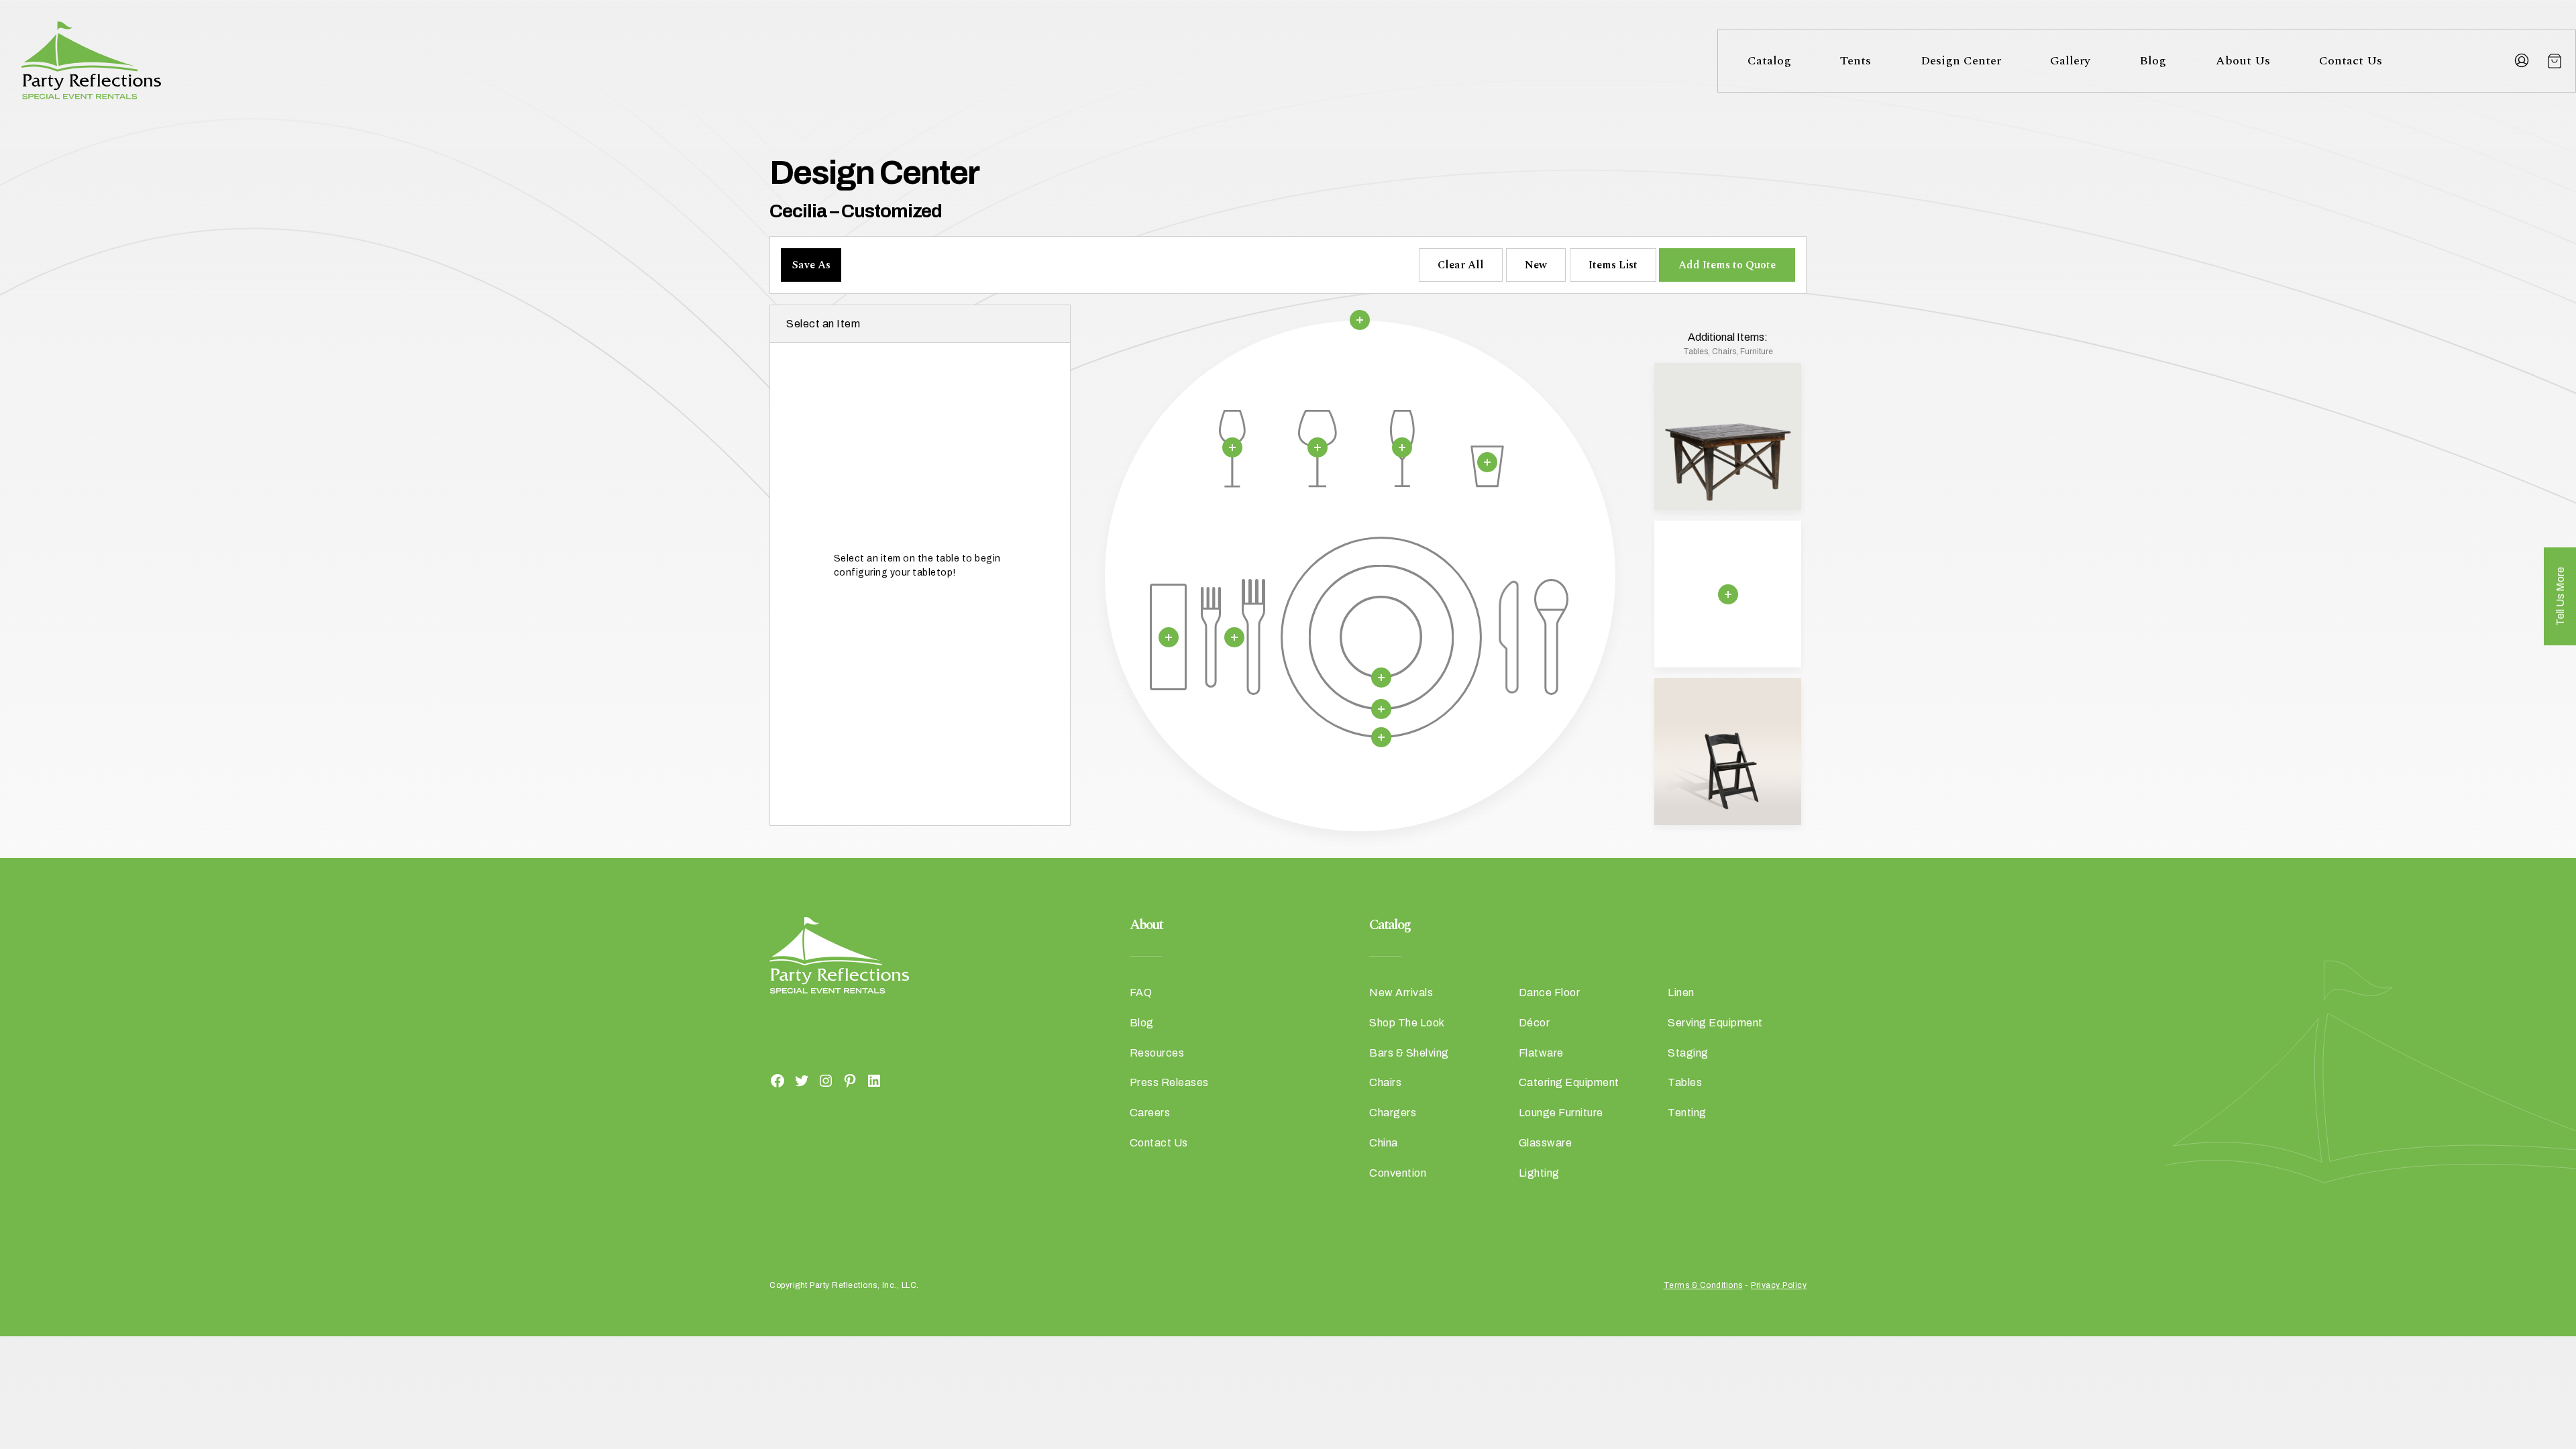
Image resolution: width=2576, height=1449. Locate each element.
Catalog (1769, 61)
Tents (1856, 61)
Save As (811, 265)
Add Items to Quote (1727, 265)
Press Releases (1169, 1082)
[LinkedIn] (874, 1080)
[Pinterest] (850, 1080)
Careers (1150, 1113)
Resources (1157, 1053)
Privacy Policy (1779, 1285)
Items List (1613, 265)
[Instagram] (826, 1080)
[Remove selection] (1360, 320)
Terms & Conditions (1703, 1285)
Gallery (2070, 61)
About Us (2243, 61)
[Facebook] (777, 1080)
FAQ (1141, 992)
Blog (2153, 61)
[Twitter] (802, 1080)
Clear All (1461, 265)
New (1536, 265)
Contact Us (2351, 61)
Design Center (1961, 61)
